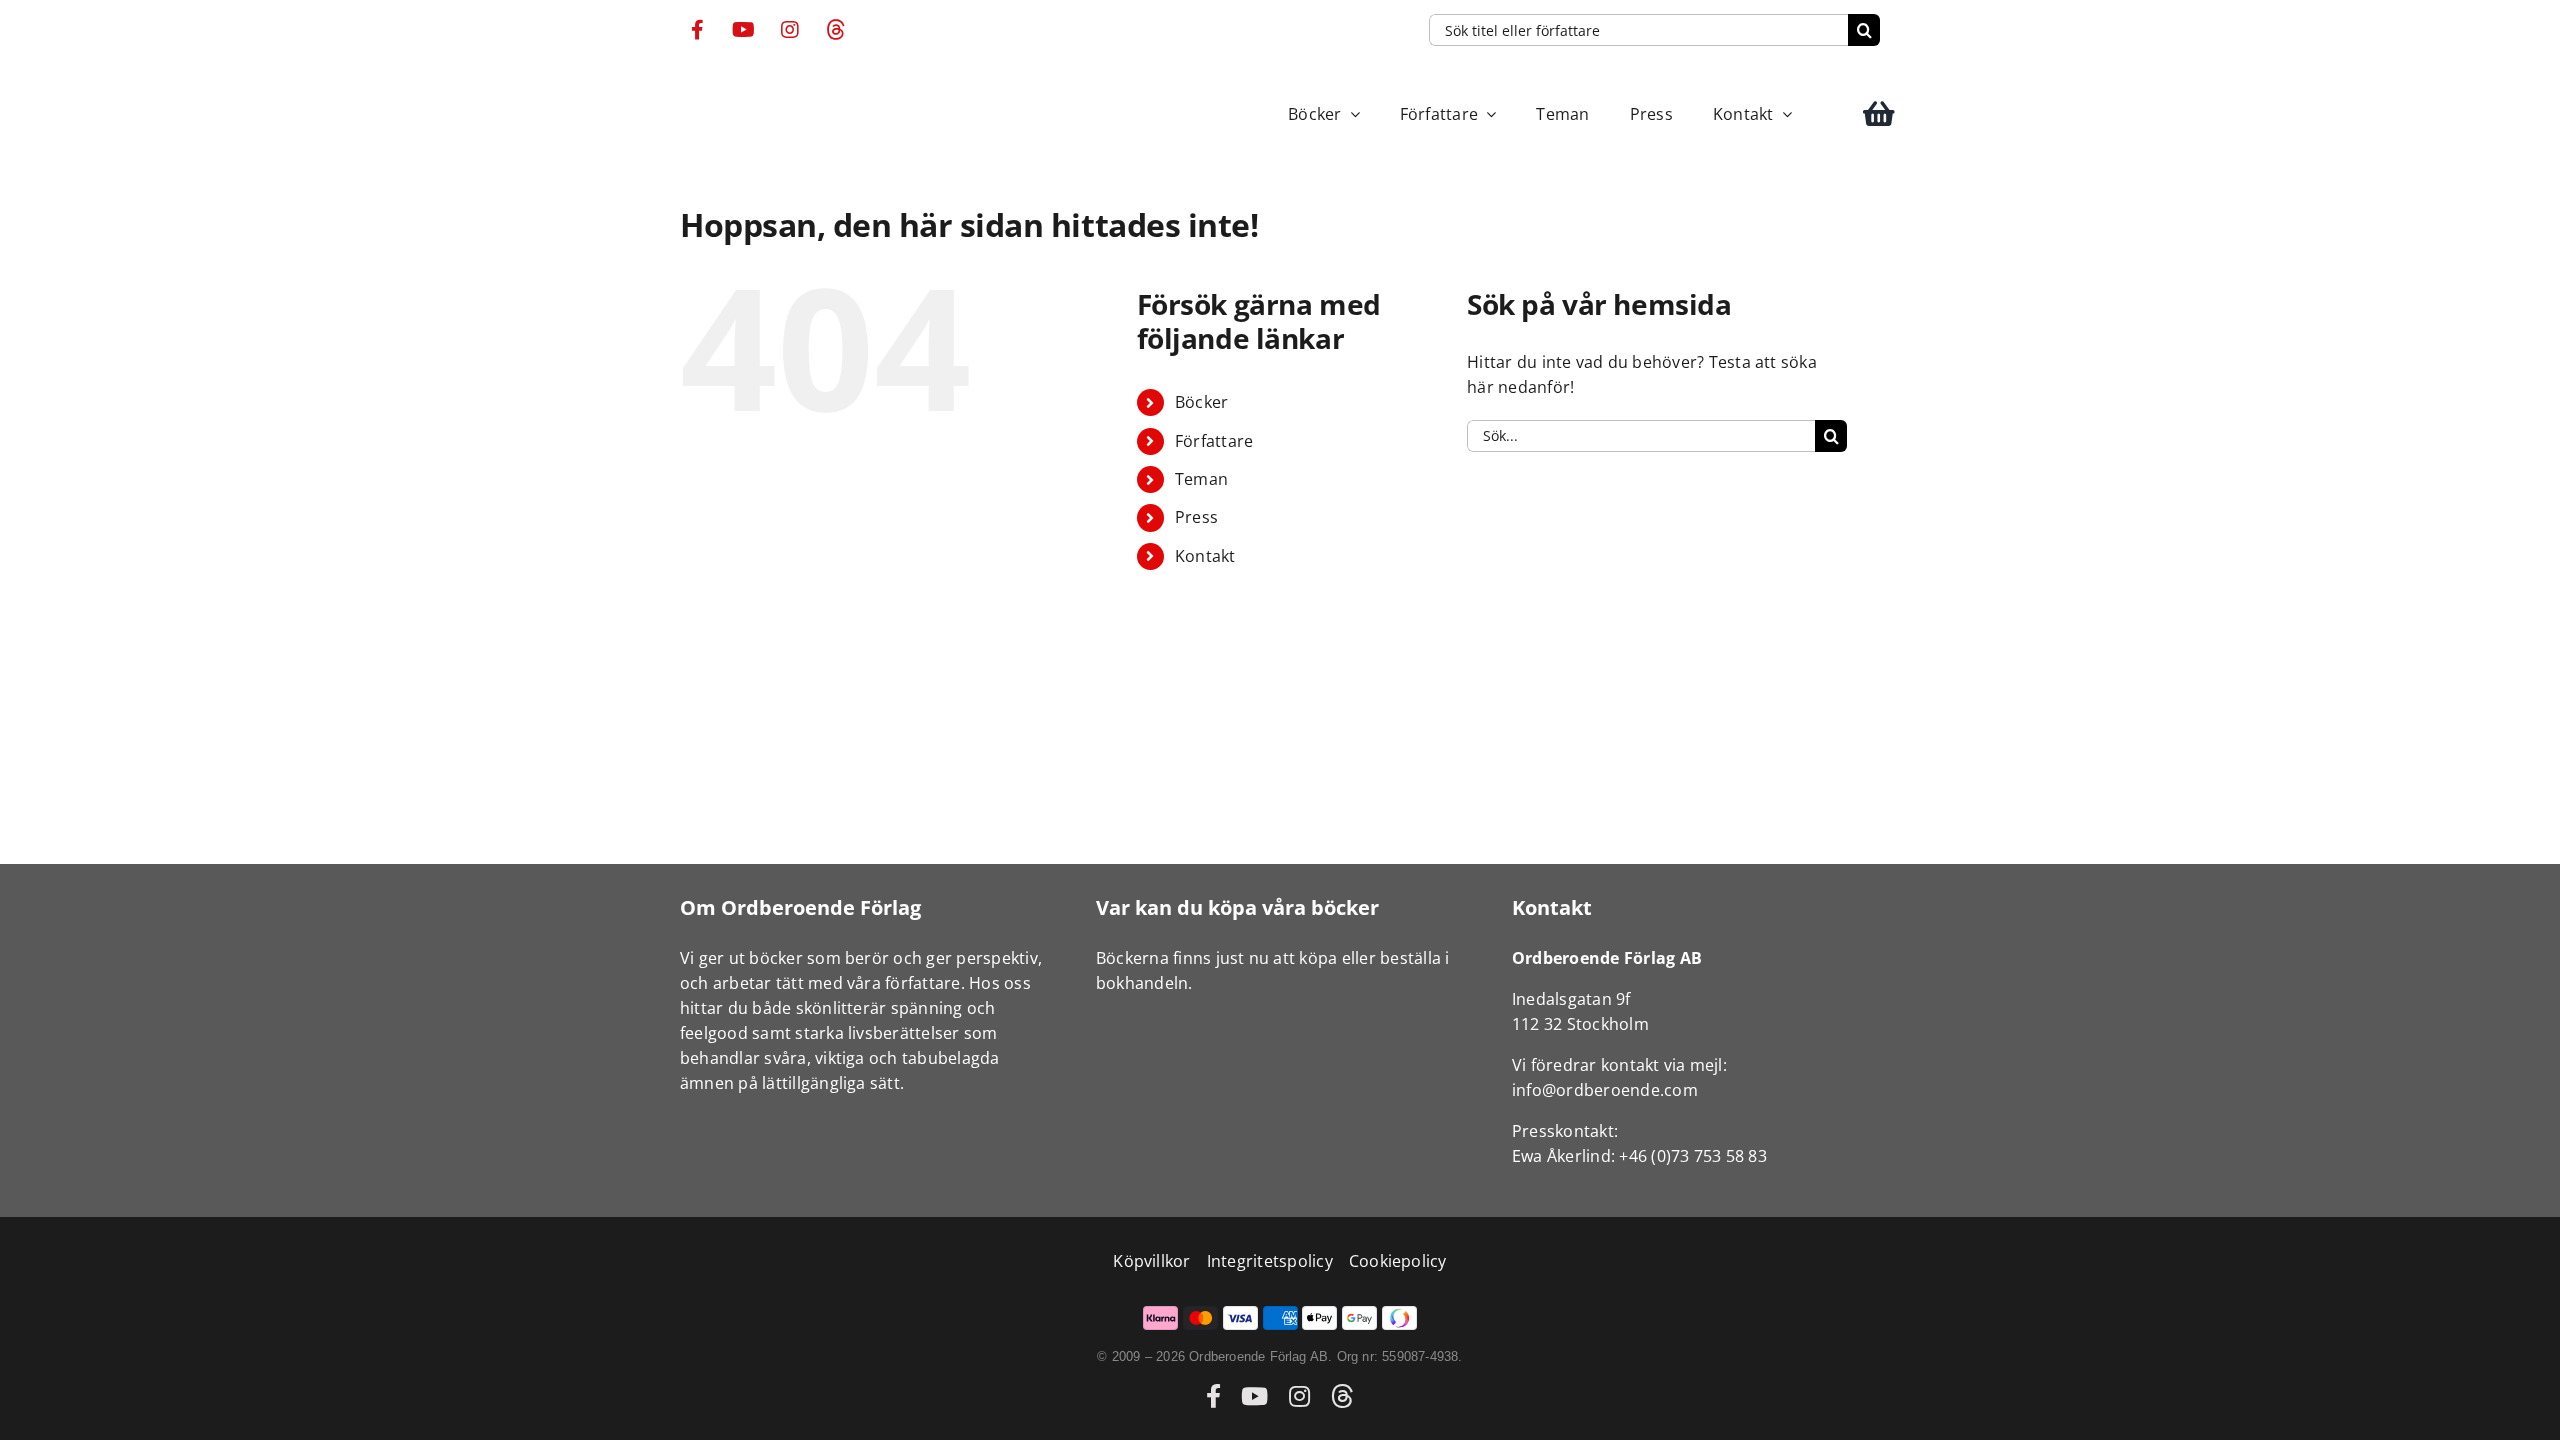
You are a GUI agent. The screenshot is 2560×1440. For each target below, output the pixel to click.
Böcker (1201, 402)
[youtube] (744, 30)
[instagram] (790, 30)
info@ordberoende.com (1605, 1090)
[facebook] (698, 30)
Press (1196, 517)
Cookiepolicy (1398, 1261)
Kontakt (1205, 556)
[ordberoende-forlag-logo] (717, 85)
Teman (1201, 479)
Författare (1214, 441)
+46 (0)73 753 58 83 (1693, 1156)
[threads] (836, 30)
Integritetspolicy (1270, 1261)
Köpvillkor (1151, 1261)
